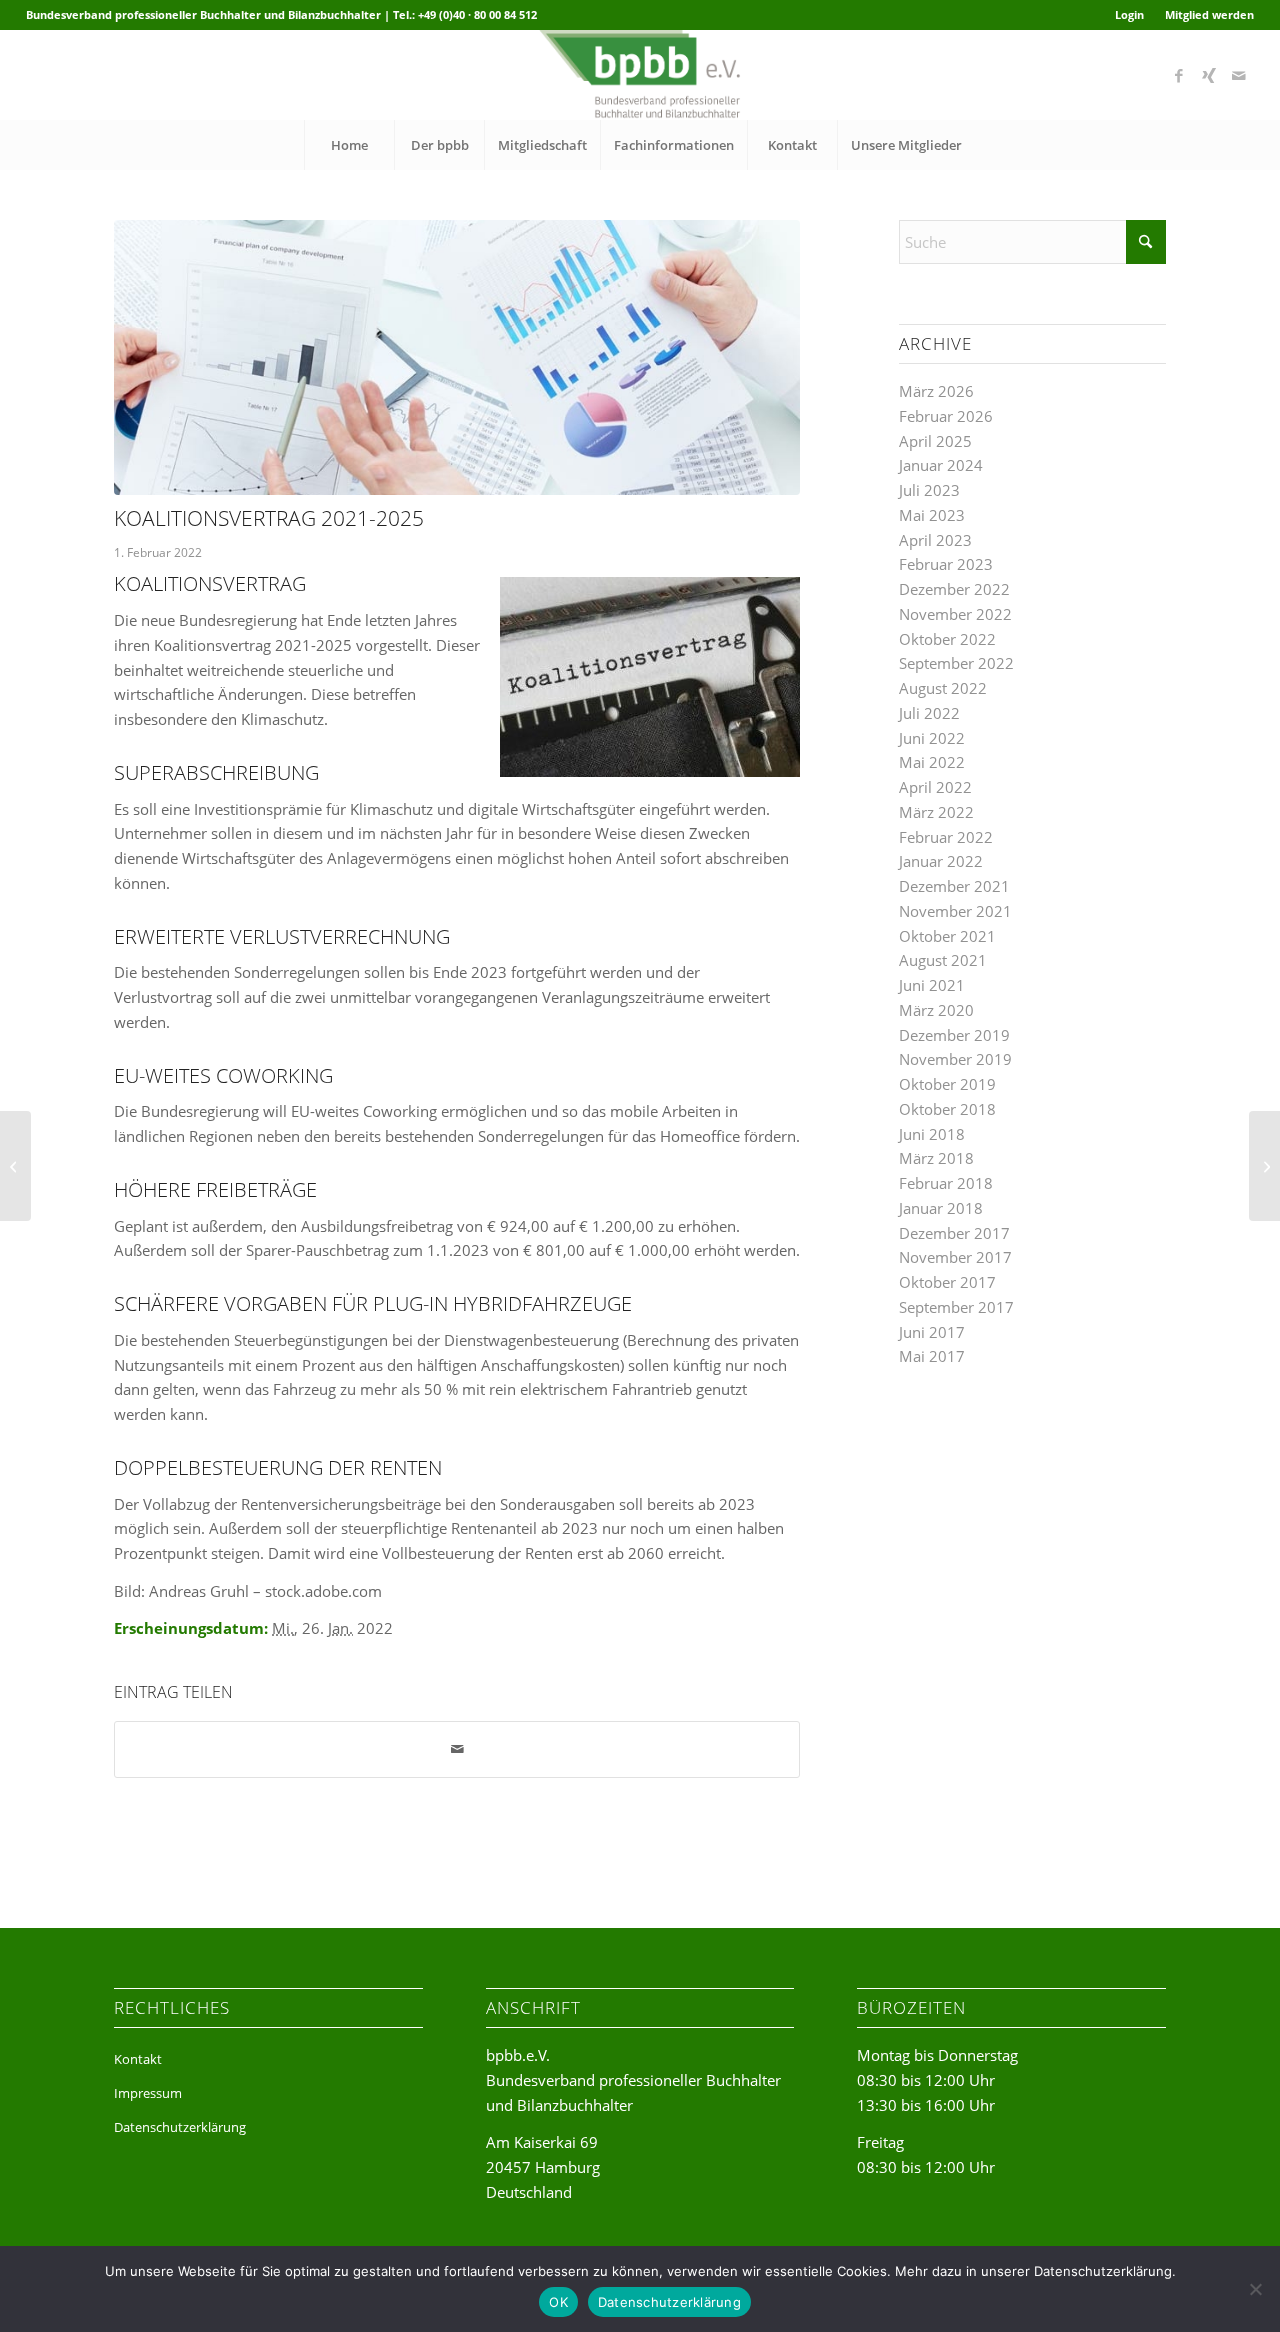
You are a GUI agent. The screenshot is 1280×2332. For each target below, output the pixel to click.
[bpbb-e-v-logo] (639, 75)
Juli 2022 (929, 713)
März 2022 (936, 812)
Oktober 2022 (947, 639)
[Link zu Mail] (1239, 75)
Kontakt (138, 2059)
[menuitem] (1130, 15)
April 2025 (935, 441)
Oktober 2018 (947, 1109)
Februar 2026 (946, 416)
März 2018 (936, 1158)
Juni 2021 (932, 985)
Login (1129, 14)
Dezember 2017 (954, 1233)
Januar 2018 (941, 1208)
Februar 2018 (946, 1183)
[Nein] (1255, 2289)
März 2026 (936, 391)
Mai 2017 (932, 1356)
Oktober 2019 (947, 1084)
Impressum (148, 2093)
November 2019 (955, 1059)
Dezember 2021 (954, 886)
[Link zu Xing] (1209, 75)
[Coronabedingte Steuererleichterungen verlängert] (1264, 1166)
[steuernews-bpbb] (457, 357)
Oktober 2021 (947, 936)
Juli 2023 (929, 490)
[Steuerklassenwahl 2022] (15, 1166)
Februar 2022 (946, 837)
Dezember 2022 (954, 589)
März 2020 (936, 1010)
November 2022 (955, 614)
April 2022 (935, 787)
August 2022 (943, 688)
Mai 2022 (932, 762)
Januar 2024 (941, 465)
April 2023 (935, 540)
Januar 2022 (941, 861)
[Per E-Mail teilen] (457, 1749)
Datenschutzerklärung (180, 2127)
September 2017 (956, 1307)
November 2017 (955, 1257)
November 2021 (955, 911)
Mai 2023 (932, 515)
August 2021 (943, 960)
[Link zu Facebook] (1179, 75)
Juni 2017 (932, 1332)
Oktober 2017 (947, 1282)
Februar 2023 (946, 564)
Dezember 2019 (954, 1035)
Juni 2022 (932, 738)
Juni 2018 (932, 1134)
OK (558, 2302)
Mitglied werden (1209, 14)
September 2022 (956, 663)
